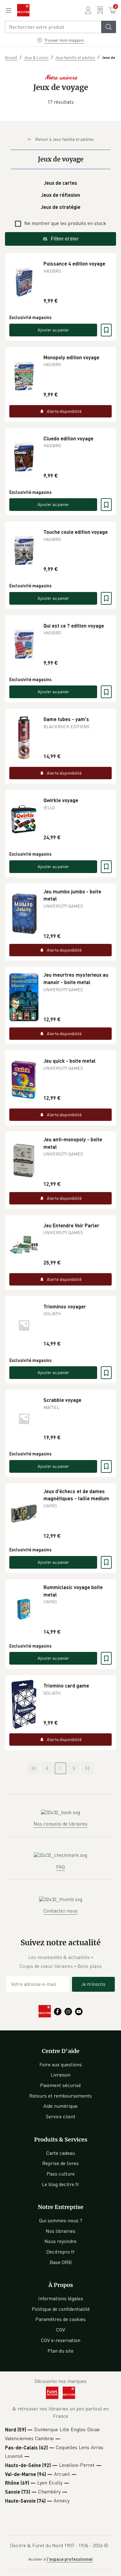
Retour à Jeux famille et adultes (65, 139)
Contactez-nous (60, 1911)
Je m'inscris (93, 1984)
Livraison (60, 2075)
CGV (61, 2330)
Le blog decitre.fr (60, 2184)
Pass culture (61, 2174)
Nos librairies (60, 2231)
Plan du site (60, 2351)
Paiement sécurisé (60, 2085)
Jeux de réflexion (60, 195)
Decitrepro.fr (60, 2252)
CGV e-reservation (61, 2340)
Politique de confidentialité (61, 2309)
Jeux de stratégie (60, 207)
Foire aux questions (61, 2064)
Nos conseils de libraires (60, 1824)
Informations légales (61, 2298)
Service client (61, 2116)
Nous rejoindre (60, 2241)
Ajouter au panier (53, 330)
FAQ (60, 1867)
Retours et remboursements (60, 2096)
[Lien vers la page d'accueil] (23, 10)
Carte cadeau (60, 2153)
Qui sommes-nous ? (61, 2220)
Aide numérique (60, 2106)
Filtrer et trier (65, 239)
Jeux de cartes (60, 183)
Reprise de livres (60, 2163)
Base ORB (61, 2262)
